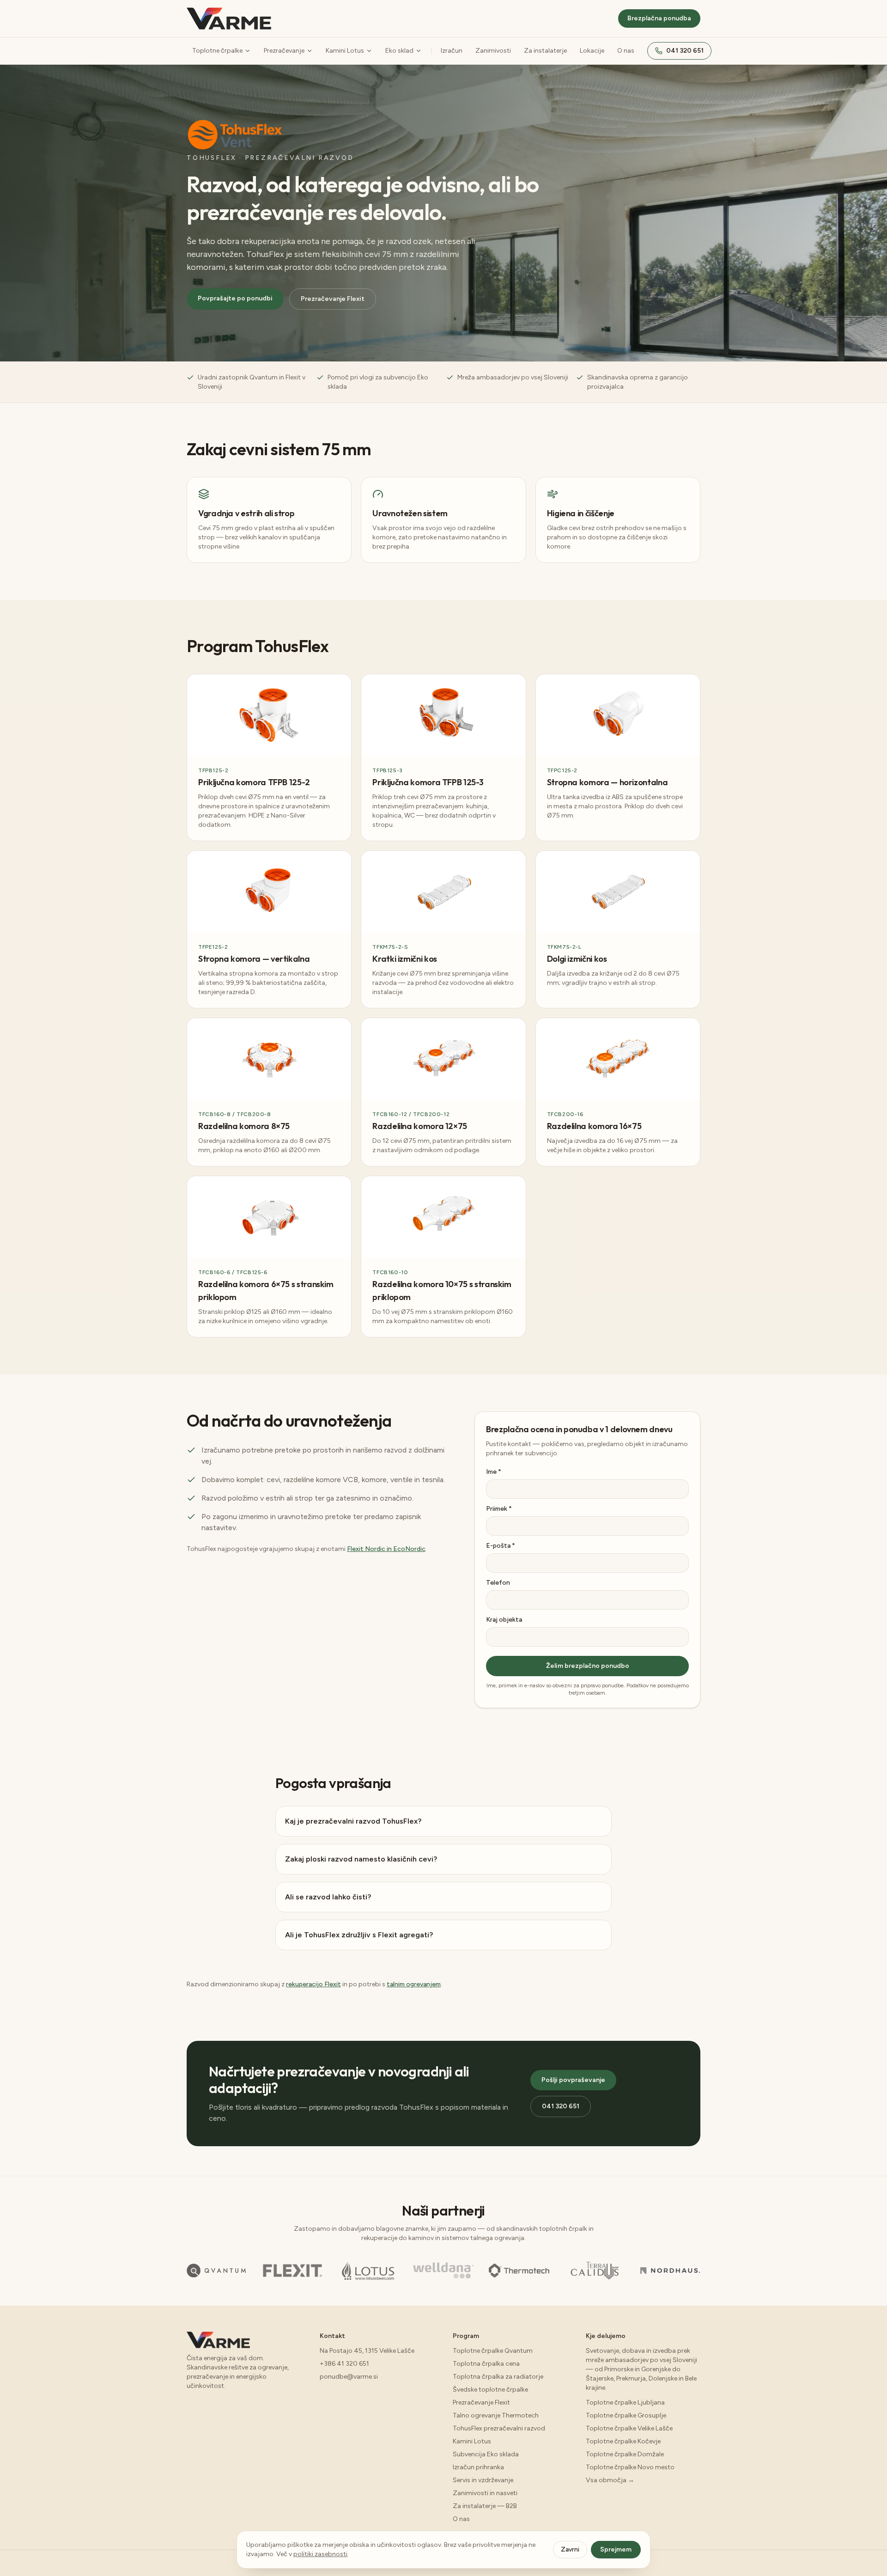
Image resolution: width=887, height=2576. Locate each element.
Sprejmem (616, 2549)
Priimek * (499, 1509)
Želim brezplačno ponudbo (588, 1666)
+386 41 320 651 (344, 2364)
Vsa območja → (610, 2480)
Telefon (498, 1583)
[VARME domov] (229, 18)
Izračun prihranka (478, 2467)
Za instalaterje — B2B (485, 2506)
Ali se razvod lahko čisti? (328, 1897)
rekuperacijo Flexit (313, 1984)
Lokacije (592, 51)
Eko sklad (399, 51)
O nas (626, 51)
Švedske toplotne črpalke (490, 2390)
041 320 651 (685, 51)
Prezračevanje (284, 51)
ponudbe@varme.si (349, 2377)
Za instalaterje (545, 51)
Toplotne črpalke (217, 51)
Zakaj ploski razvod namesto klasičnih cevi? (361, 1859)
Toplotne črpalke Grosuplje (626, 2415)
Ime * (494, 1472)
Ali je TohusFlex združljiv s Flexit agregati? (359, 1935)
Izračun (452, 51)
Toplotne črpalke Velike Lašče (629, 2428)
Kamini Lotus (345, 51)
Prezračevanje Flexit (333, 299)
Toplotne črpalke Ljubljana (625, 2402)
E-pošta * (501, 1546)
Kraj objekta (504, 1620)
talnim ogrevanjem (414, 1984)
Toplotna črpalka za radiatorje (498, 2377)
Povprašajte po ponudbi (235, 298)
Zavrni (570, 2549)
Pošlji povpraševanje (573, 2080)
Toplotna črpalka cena (486, 2364)
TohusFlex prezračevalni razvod (499, 2428)
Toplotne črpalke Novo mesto (630, 2467)
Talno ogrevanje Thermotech (496, 2415)
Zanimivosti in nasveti (485, 2493)
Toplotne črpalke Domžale (625, 2454)
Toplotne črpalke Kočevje (623, 2441)
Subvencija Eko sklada (486, 2454)
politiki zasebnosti (320, 2554)
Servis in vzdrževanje (483, 2480)
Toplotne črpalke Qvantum (493, 2351)
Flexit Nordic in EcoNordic (386, 1549)
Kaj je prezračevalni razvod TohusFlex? (353, 1821)
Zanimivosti (493, 51)
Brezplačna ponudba (659, 18)
